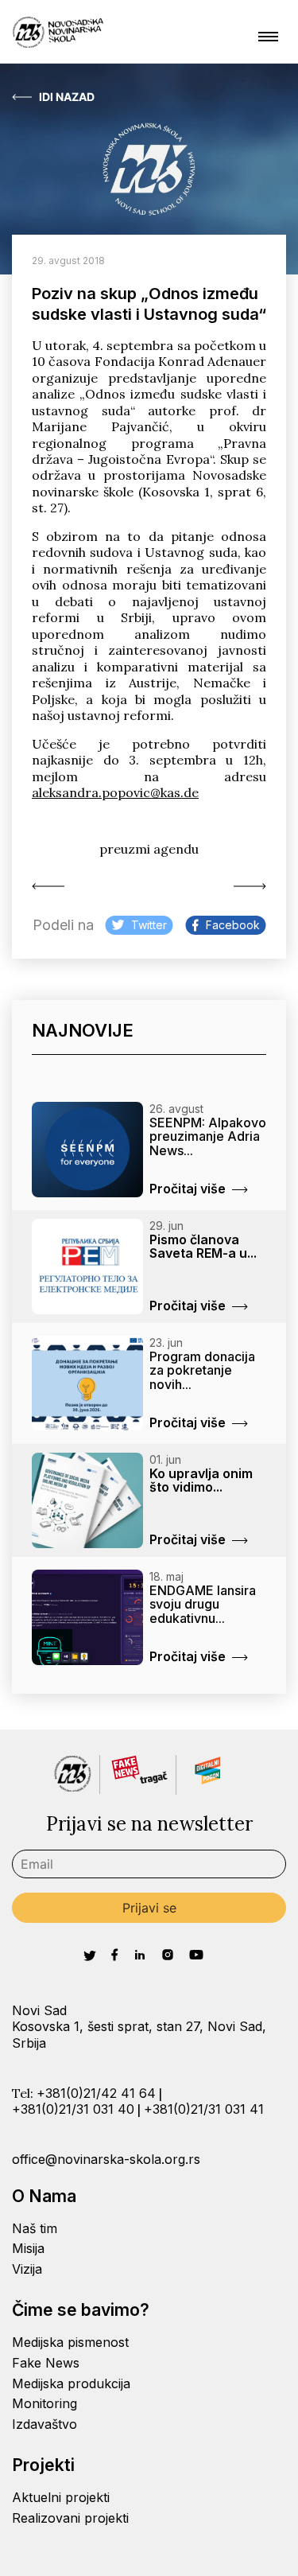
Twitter (149, 925)
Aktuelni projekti (61, 2497)
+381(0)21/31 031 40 (73, 2109)
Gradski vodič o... (52, 886)
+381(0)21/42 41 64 (96, 2093)
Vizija (27, 2269)
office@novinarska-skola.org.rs (106, 2159)
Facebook (233, 925)
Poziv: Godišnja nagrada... (246, 886)
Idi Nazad (67, 97)
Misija (28, 2248)
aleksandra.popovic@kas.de (115, 792)
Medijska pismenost (70, 2342)
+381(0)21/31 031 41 (204, 2109)
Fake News (46, 2363)
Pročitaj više (188, 1189)
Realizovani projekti (70, 2518)
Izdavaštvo (45, 2424)
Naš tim (35, 2228)
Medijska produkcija (71, 2383)
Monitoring (45, 2403)
